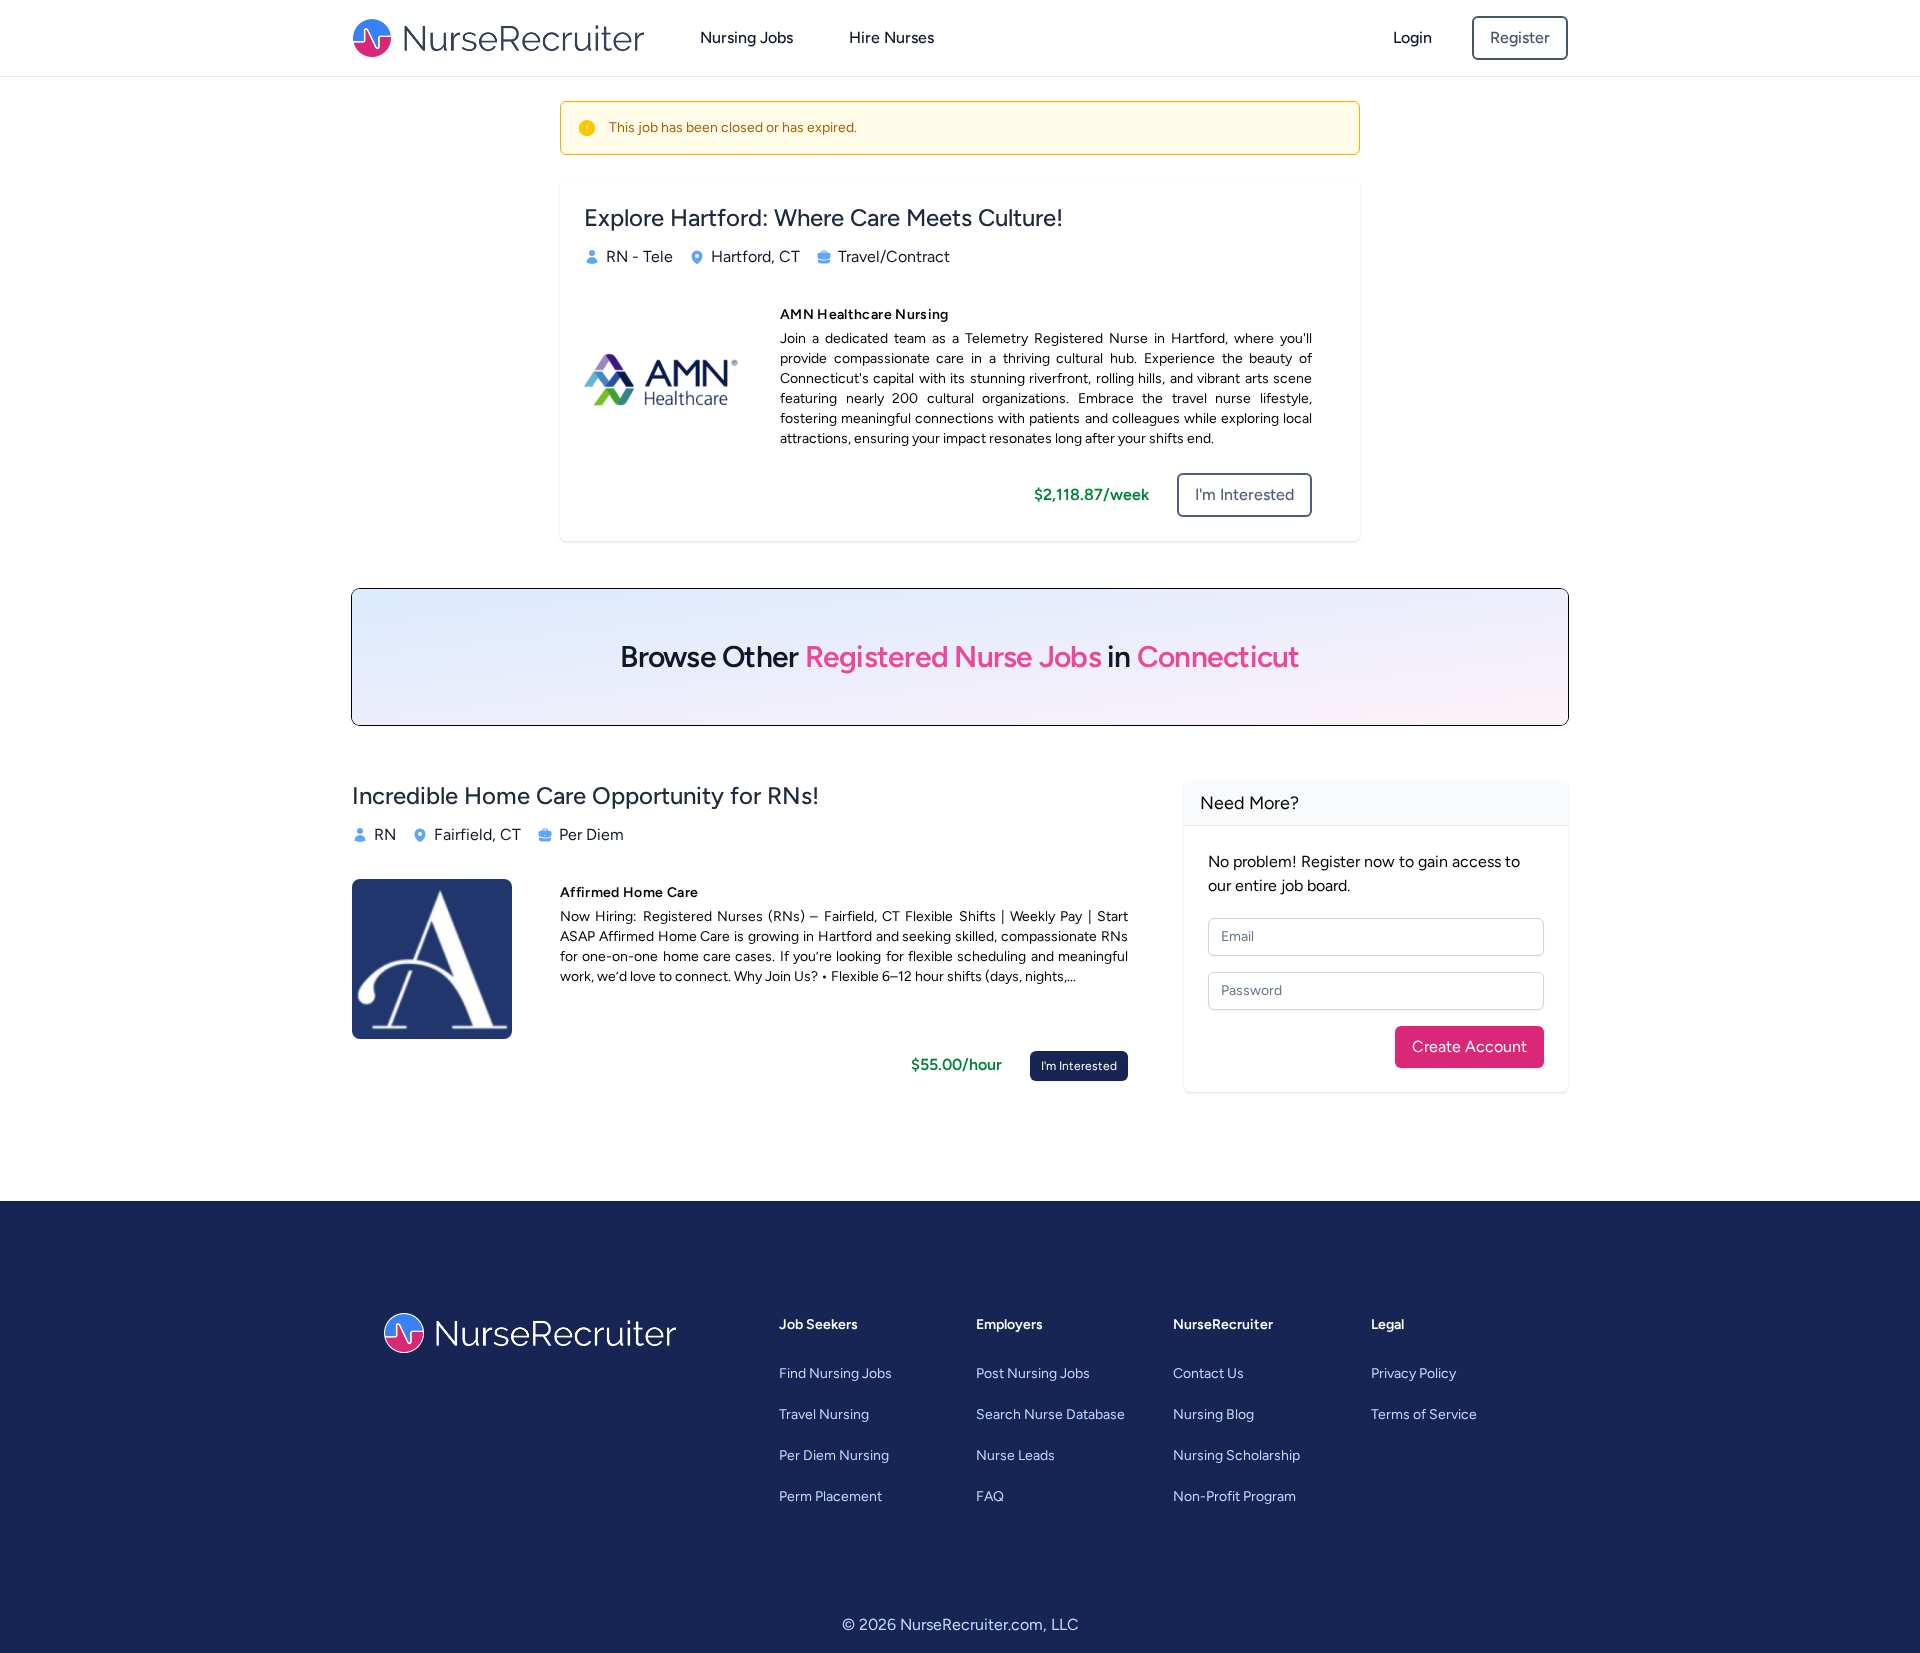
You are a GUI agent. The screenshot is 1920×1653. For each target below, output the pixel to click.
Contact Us (1208, 1373)
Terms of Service (1424, 1414)
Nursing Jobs (746, 37)
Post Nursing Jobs (1033, 1373)
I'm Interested (1244, 494)
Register (1520, 37)
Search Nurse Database (1050, 1414)
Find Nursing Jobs (835, 1373)
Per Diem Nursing (834, 1455)
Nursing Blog (1213, 1414)
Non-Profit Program (1234, 1496)
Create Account (1469, 1046)
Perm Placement (830, 1496)
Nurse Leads (1015, 1455)
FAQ (990, 1496)
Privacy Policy (1413, 1373)
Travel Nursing (824, 1414)
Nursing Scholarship (1236, 1455)
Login (1412, 37)
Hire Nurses (891, 37)
